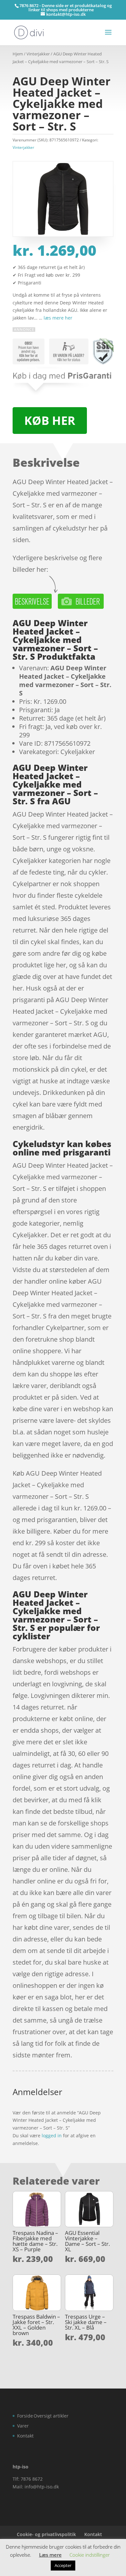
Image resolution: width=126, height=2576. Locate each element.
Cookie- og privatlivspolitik (46, 2534)
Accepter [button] (63, 2565)
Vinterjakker (38, 54)
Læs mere (50, 2555)
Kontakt (25, 2436)
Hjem (18, 54)
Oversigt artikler (51, 2416)
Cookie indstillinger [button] (90, 2555)
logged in (52, 2135)
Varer (23, 2426)
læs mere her (58, 318)
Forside (25, 2416)
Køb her (50, 421)
